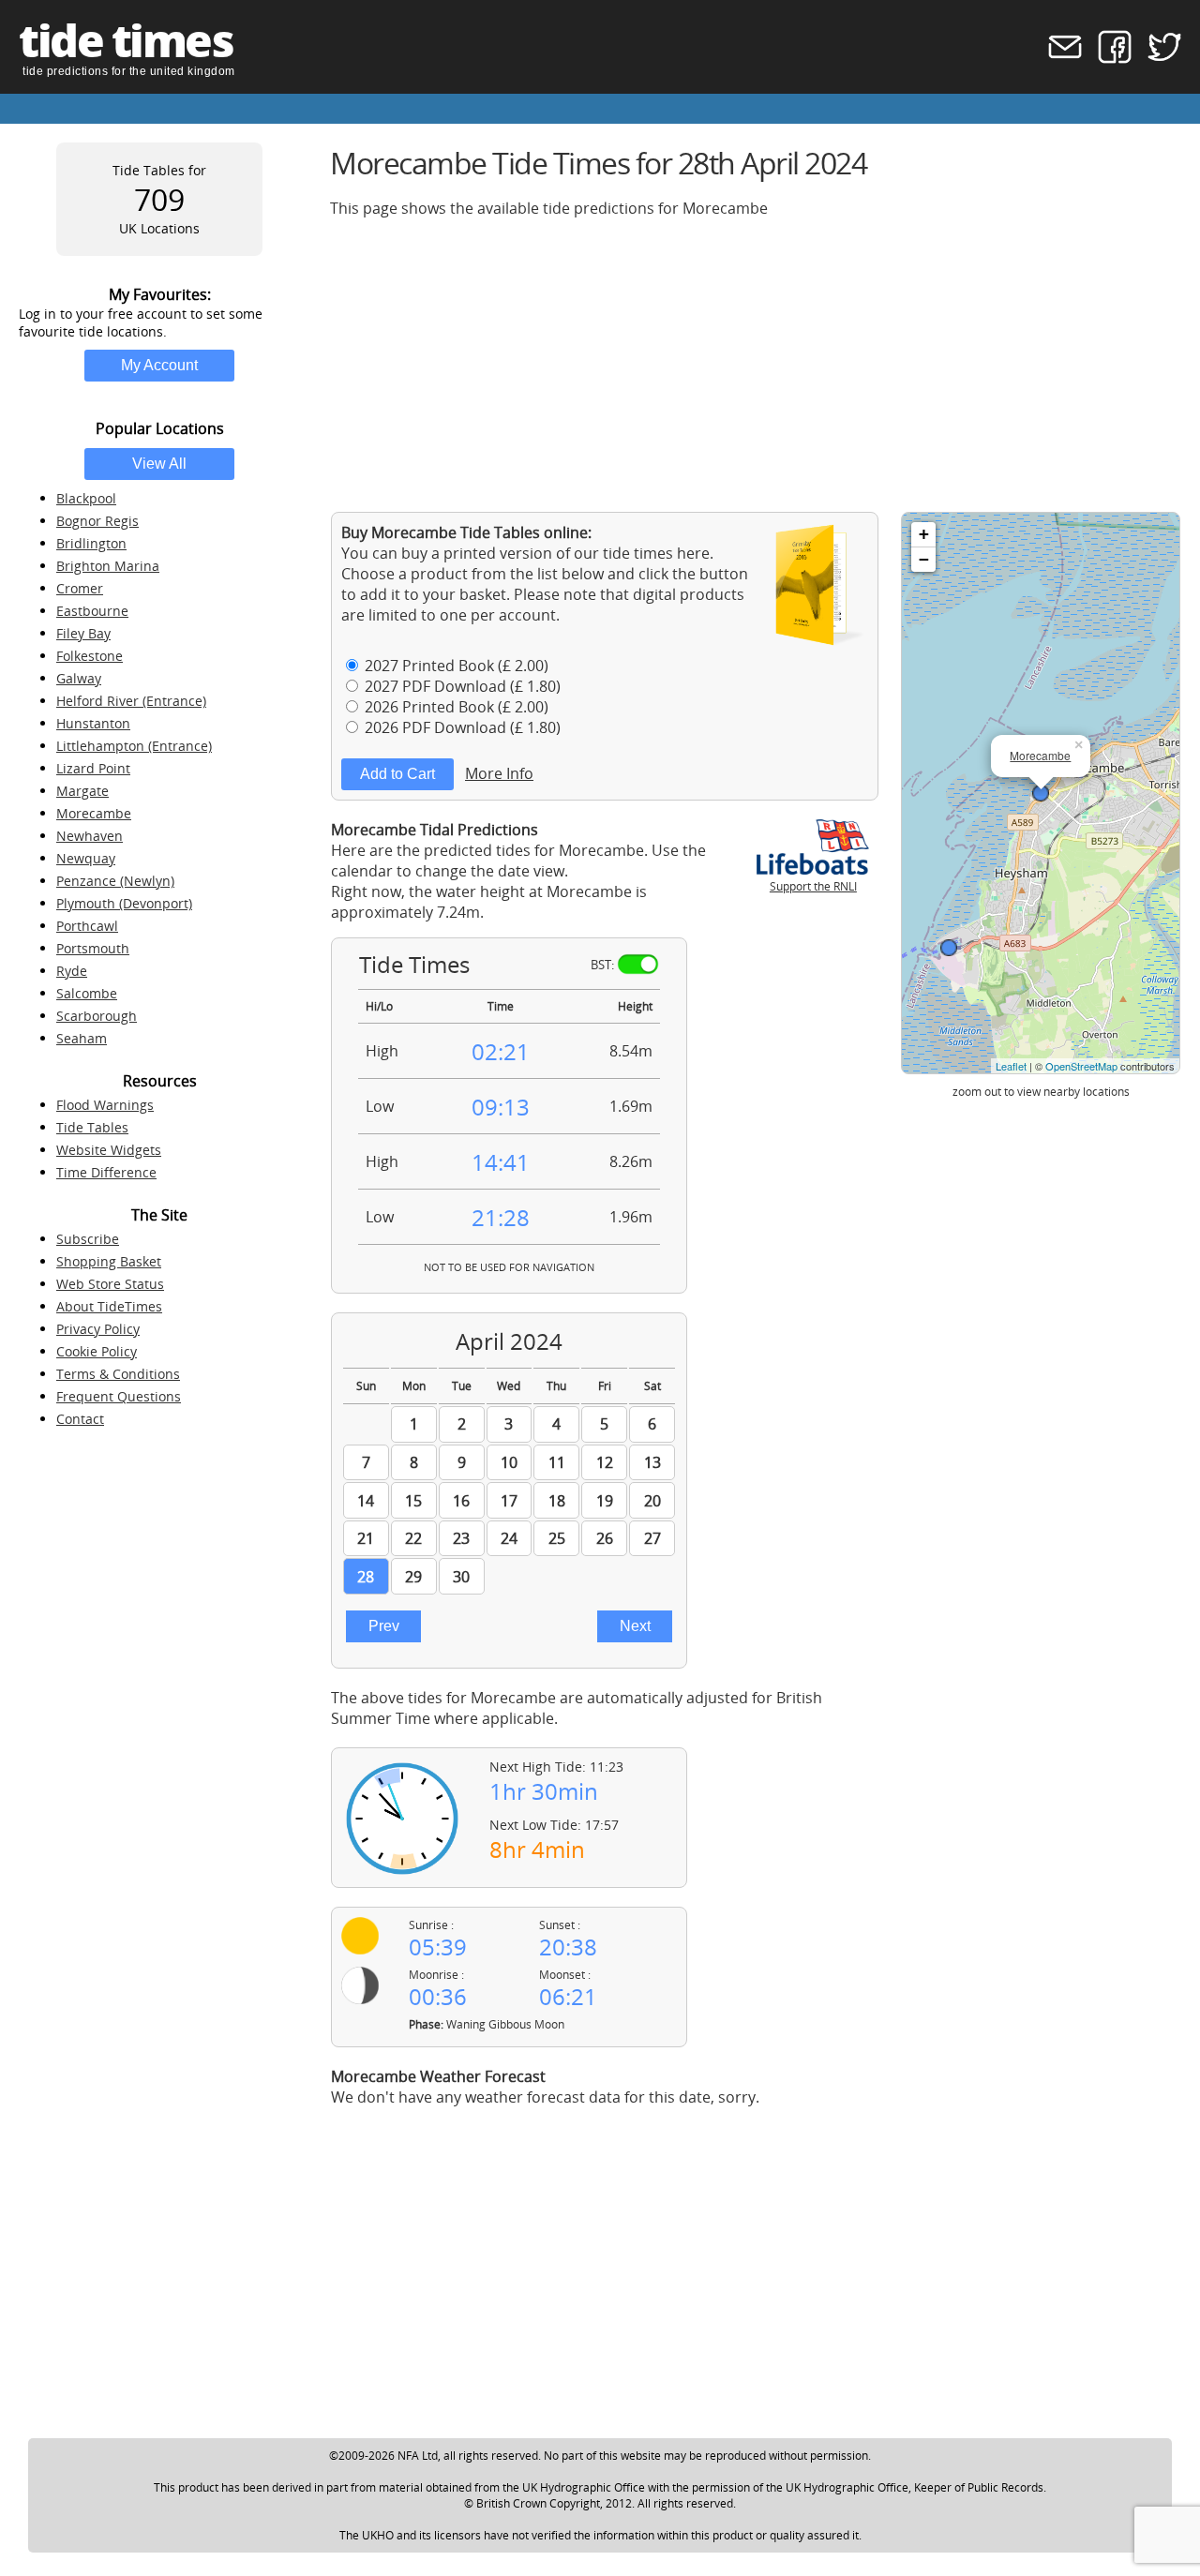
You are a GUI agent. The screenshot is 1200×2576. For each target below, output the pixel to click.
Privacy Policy (98, 1329)
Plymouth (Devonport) (124, 903)
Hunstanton (93, 723)
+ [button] (924, 534)
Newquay (86, 858)
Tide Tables (92, 1127)
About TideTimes (109, 1306)
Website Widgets (109, 1150)
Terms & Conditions (118, 1374)
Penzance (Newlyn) (115, 881)
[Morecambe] (1041, 793)
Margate (82, 791)
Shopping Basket (109, 1261)
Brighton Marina (108, 566)
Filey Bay (83, 633)
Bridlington (91, 543)
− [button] (924, 559)
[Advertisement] (756, 365)
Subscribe (88, 1239)
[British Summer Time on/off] (638, 964)
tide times (126, 40)
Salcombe (87, 993)
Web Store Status (110, 1284)
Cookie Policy (97, 1351)
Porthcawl (87, 926)
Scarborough (97, 1016)
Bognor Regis (97, 521)
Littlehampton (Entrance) (134, 746)
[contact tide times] (1059, 59)
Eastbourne (92, 611)
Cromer (80, 588)
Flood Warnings (105, 1105)
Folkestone (90, 656)
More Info (499, 773)
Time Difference (106, 1172)
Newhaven (90, 836)
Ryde (72, 971)
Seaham (82, 1038)
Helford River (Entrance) (131, 701)
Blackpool (86, 498)
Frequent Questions (119, 1396)
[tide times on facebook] (1109, 59)
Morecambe (94, 813)
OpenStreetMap (1081, 1066)
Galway (79, 678)
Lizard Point (93, 768)
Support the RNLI (813, 886)
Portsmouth (93, 948)
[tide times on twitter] (1158, 59)
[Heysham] (949, 948)
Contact (80, 1419)
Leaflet (1011, 1066)
